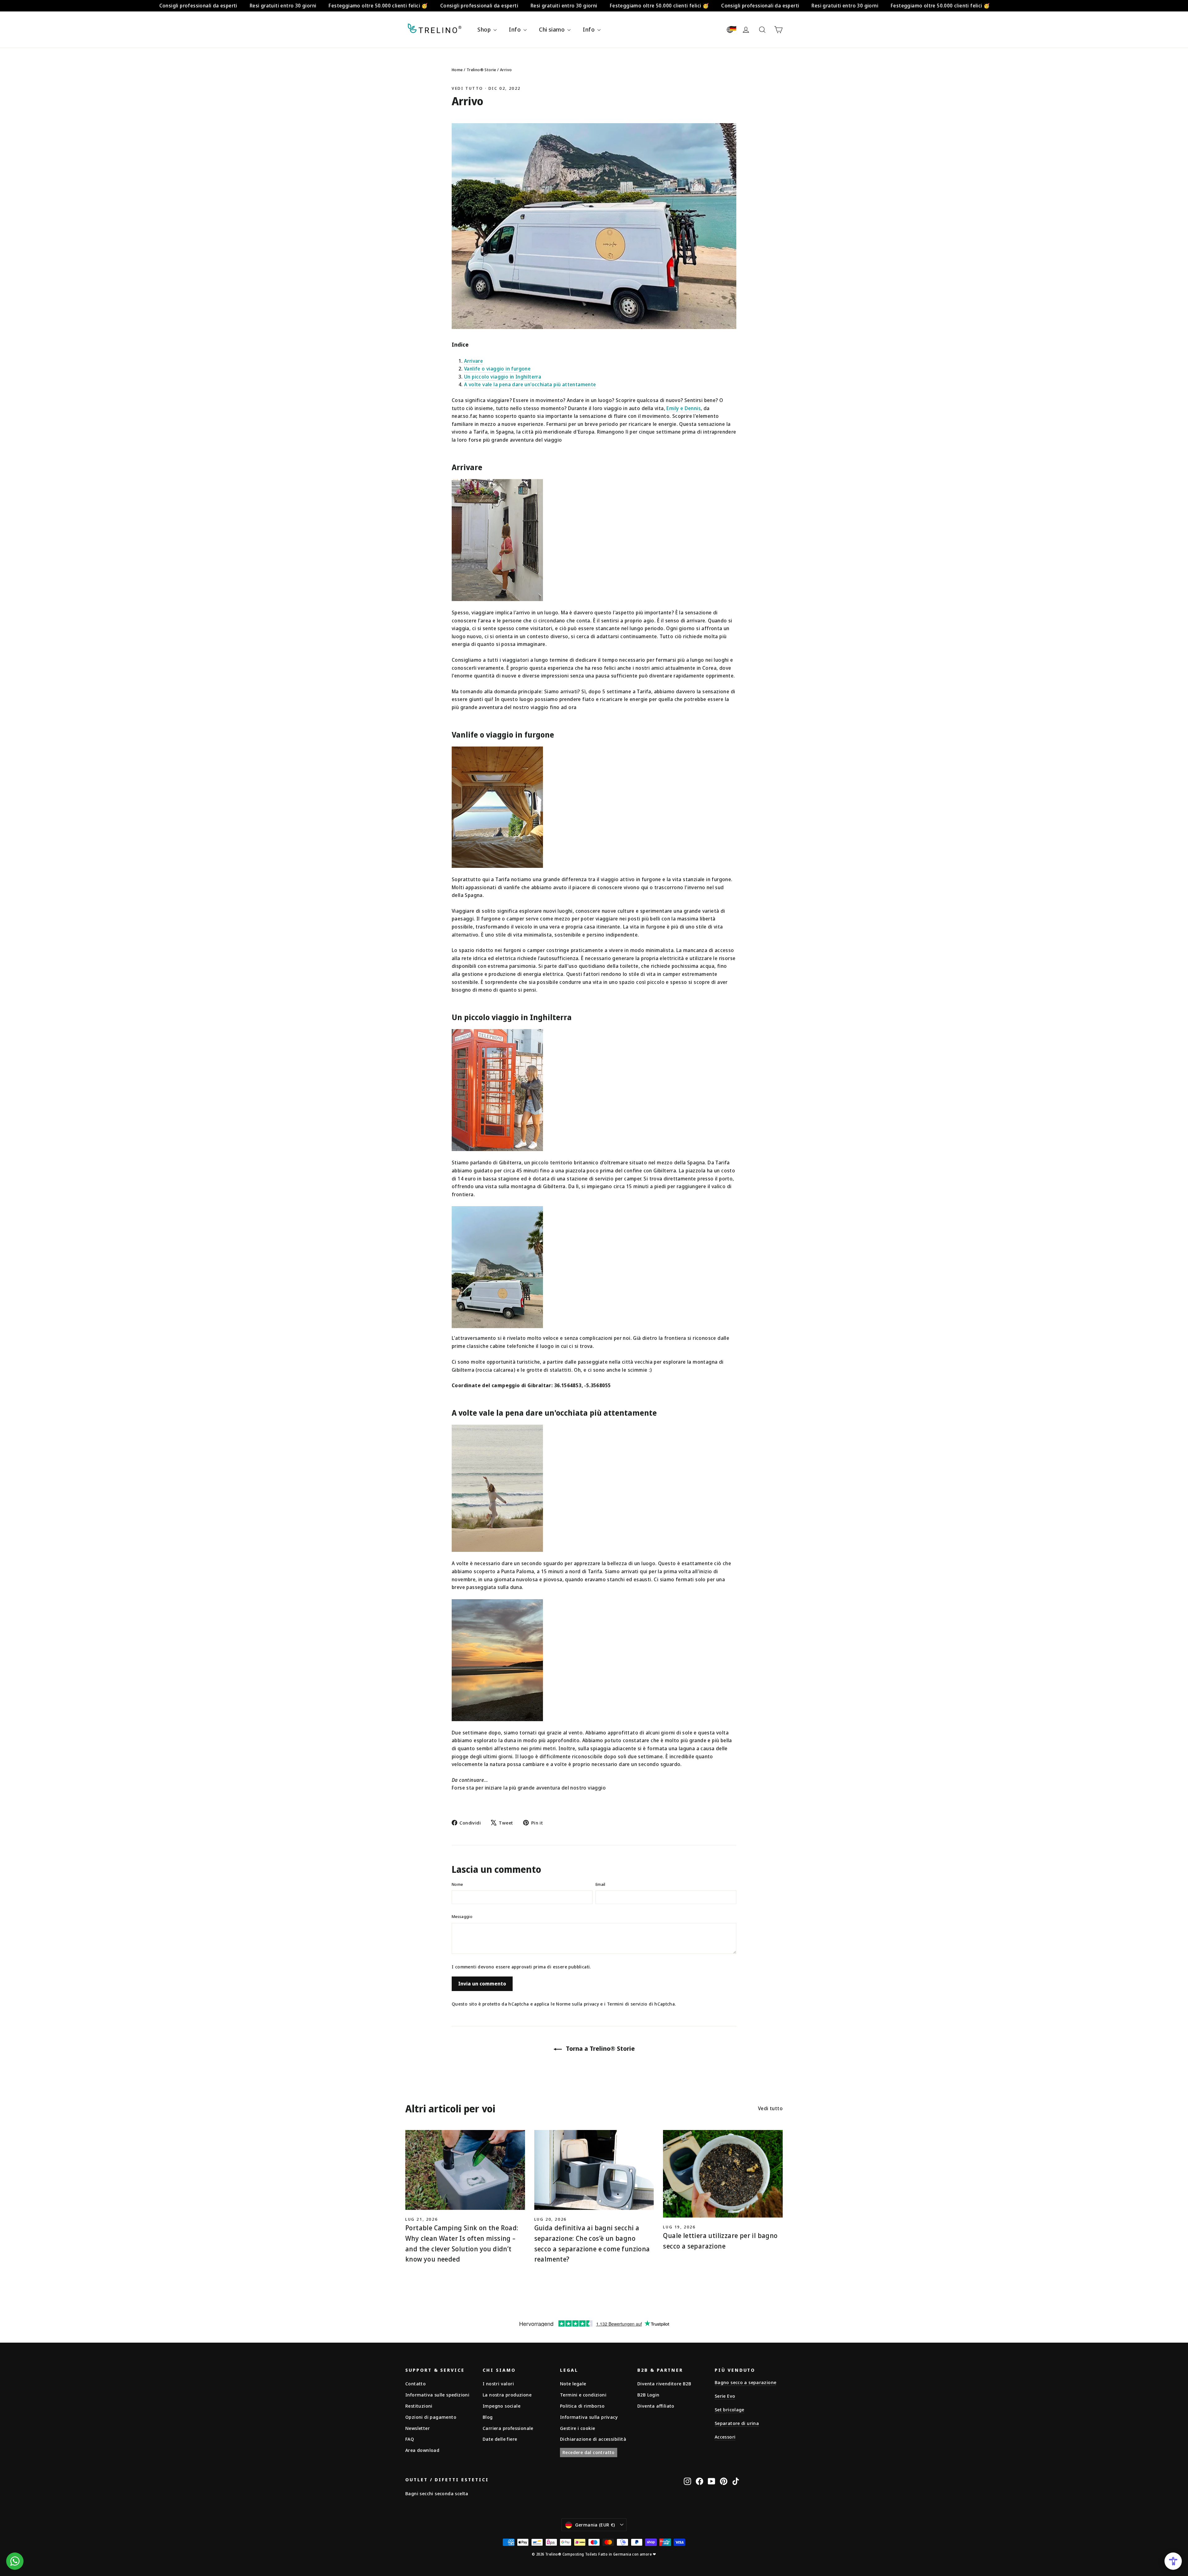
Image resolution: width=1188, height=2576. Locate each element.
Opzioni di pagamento (431, 2417)
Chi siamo (552, 29)
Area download (422, 2450)
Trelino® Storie (481, 70)
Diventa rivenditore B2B (664, 2383)
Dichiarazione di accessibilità (593, 2439)
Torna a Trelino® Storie (600, 2048)
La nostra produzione (507, 2395)
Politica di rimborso (582, 2406)
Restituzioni (419, 2406)
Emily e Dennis (684, 408)
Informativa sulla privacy (589, 2417)
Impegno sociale (501, 2406)
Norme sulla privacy (577, 2004)
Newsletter (418, 2428)
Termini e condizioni (583, 2395)
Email (600, 1884)
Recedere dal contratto (589, 2452)
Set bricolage (730, 2409)
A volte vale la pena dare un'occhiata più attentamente (530, 384)
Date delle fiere (500, 2439)
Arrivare (473, 361)
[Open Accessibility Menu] (1173, 2561)
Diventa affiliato (656, 2406)
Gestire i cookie (577, 2428)
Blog (488, 2417)
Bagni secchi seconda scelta (437, 2493)
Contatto (415, 2383)
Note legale (573, 2383)
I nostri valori (498, 2383)
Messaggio (462, 1916)
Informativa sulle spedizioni (437, 2395)
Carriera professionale (508, 2428)
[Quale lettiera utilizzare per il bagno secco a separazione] (723, 2174)
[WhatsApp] (15, 2561)
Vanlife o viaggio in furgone (497, 369)
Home (457, 70)
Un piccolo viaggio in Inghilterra (503, 377)
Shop (485, 29)
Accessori (725, 2437)
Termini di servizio (627, 2004)
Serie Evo (725, 2396)
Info (515, 29)
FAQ (410, 2439)
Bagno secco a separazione (745, 2382)
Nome (457, 1884)
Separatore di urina (737, 2423)
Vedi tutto (467, 88)
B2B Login (648, 2395)
